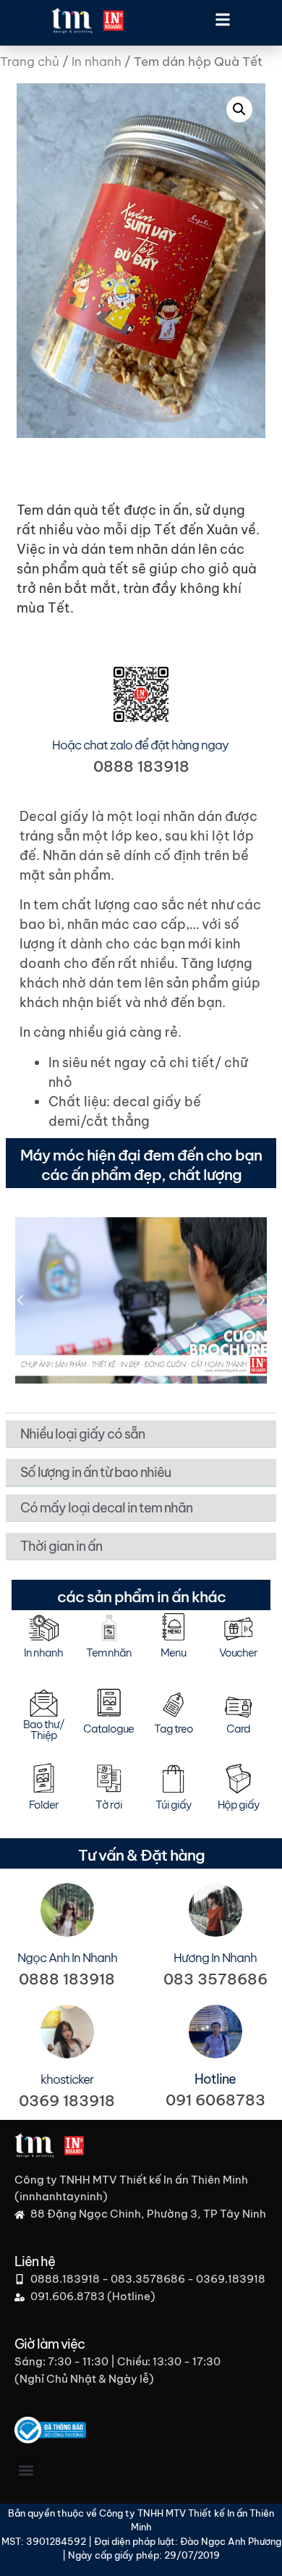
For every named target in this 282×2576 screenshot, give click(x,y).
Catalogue (108, 1729)
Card (238, 1729)
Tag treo (174, 1729)
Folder (44, 1805)
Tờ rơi (109, 1805)
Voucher (238, 1653)
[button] (222, 19)
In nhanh (97, 62)
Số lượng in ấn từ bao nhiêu (95, 1472)
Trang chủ (30, 62)
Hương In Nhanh (215, 1958)
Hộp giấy (239, 1805)
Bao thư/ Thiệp (44, 1730)
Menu (173, 1653)
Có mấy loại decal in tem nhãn (106, 1508)
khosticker (67, 2079)
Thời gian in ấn (61, 1546)
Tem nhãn (109, 1653)
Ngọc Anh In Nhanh (67, 1958)
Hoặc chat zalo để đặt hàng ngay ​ (141, 745)
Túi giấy (174, 1805)
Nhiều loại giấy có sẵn (82, 1434)
